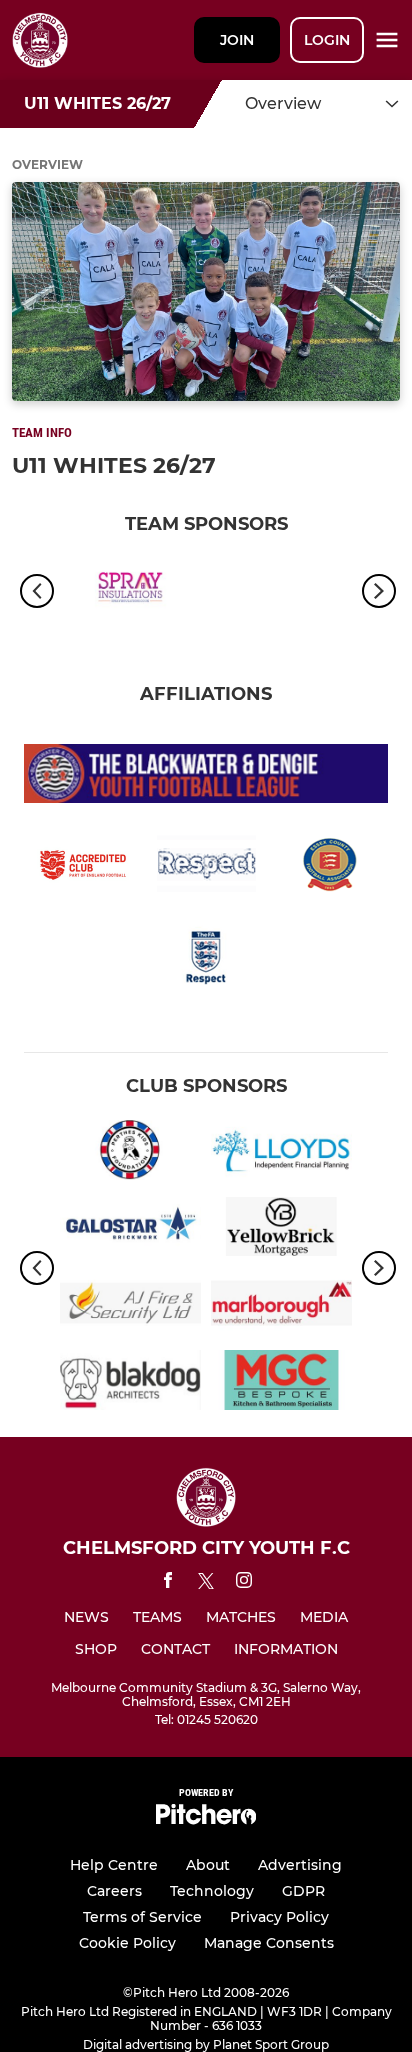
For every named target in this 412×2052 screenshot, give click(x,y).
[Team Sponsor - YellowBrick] (281, 1230)
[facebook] (168, 1583)
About (208, 1865)
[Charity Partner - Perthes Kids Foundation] (130, 1153)
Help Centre (114, 1865)
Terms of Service (142, 1917)
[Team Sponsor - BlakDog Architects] (130, 1383)
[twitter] (206, 1584)
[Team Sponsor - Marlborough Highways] (281, 1306)
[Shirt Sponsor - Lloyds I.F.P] (281, 1153)
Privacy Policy (279, 1917)
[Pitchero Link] (206, 1819)
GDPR (303, 1891)
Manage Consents (269, 1943)
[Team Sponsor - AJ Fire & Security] (130, 1306)
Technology (212, 1891)
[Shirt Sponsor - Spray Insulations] (130, 591)
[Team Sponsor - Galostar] (130, 1230)
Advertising (300, 1865)
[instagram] (244, 1583)
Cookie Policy (127, 1943)
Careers (114, 1891)
